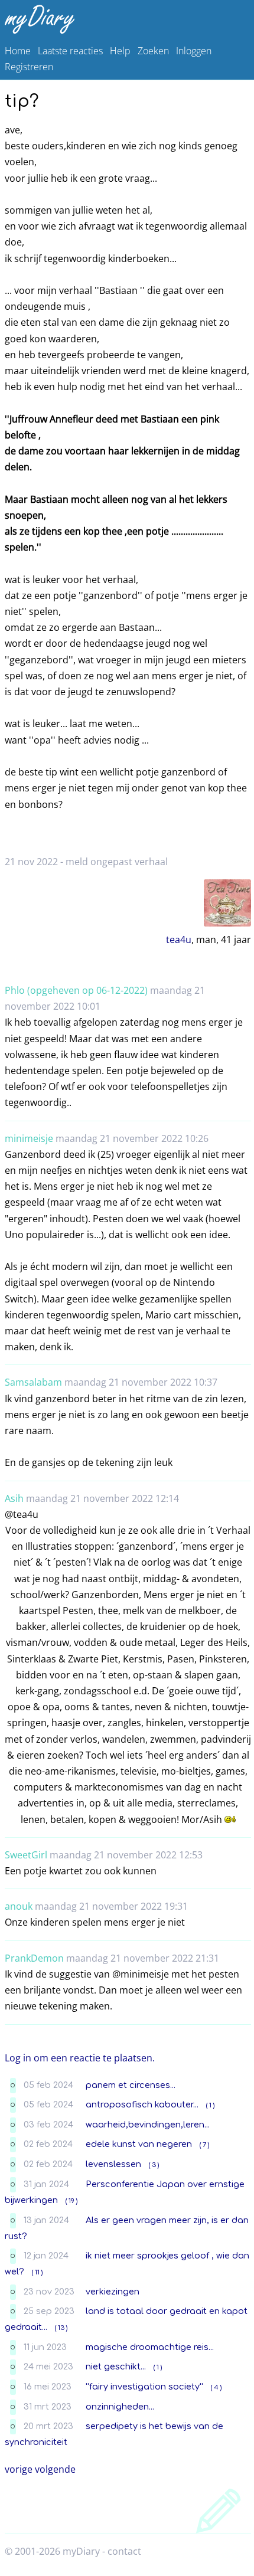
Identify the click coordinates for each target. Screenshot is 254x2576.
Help (120, 51)
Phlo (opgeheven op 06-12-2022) (76, 990)
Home (18, 51)
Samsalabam (33, 1382)
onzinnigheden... (120, 2407)
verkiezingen (113, 2292)
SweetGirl (26, 1855)
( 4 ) (216, 2387)
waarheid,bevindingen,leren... (148, 2125)
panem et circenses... (131, 2085)
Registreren (29, 67)
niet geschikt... (116, 2366)
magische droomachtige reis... (150, 2347)
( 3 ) (154, 2165)
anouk (19, 1906)
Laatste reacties (70, 51)
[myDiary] (125, 19)
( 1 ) (210, 2105)
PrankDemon (34, 1958)
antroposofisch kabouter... (142, 2104)
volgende (55, 2469)
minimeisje (29, 1138)
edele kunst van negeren (139, 2144)
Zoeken (153, 51)
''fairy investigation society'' (144, 2387)
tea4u (179, 940)
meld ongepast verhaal (117, 862)
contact (124, 2551)
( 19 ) (71, 2201)
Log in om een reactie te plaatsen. (80, 2058)
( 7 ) (204, 2145)
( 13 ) (61, 2328)
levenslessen (113, 2164)
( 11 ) (37, 2272)
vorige (19, 2469)
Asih (14, 1498)
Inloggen (194, 51)
